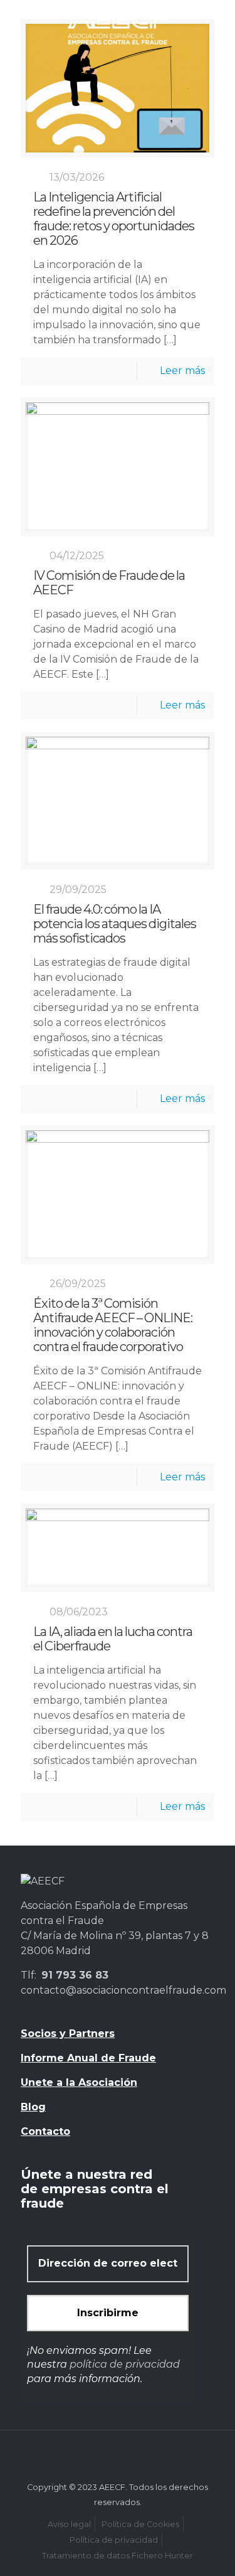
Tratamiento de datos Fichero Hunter (118, 2556)
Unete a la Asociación (79, 2082)
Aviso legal (69, 2524)
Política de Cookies (140, 2524)
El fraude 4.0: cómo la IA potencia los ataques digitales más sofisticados (115, 924)
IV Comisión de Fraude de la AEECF (109, 583)
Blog (33, 2107)
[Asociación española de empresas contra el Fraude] (118, 25)
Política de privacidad (114, 2540)
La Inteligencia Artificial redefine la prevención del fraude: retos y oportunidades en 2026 (114, 219)
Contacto (45, 2131)
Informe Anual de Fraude (88, 2058)
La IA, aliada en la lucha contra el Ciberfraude (113, 1639)
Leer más (182, 371)
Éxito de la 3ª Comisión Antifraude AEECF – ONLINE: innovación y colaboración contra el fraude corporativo (113, 1325)
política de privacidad (125, 2364)
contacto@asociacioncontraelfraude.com (123, 1990)
